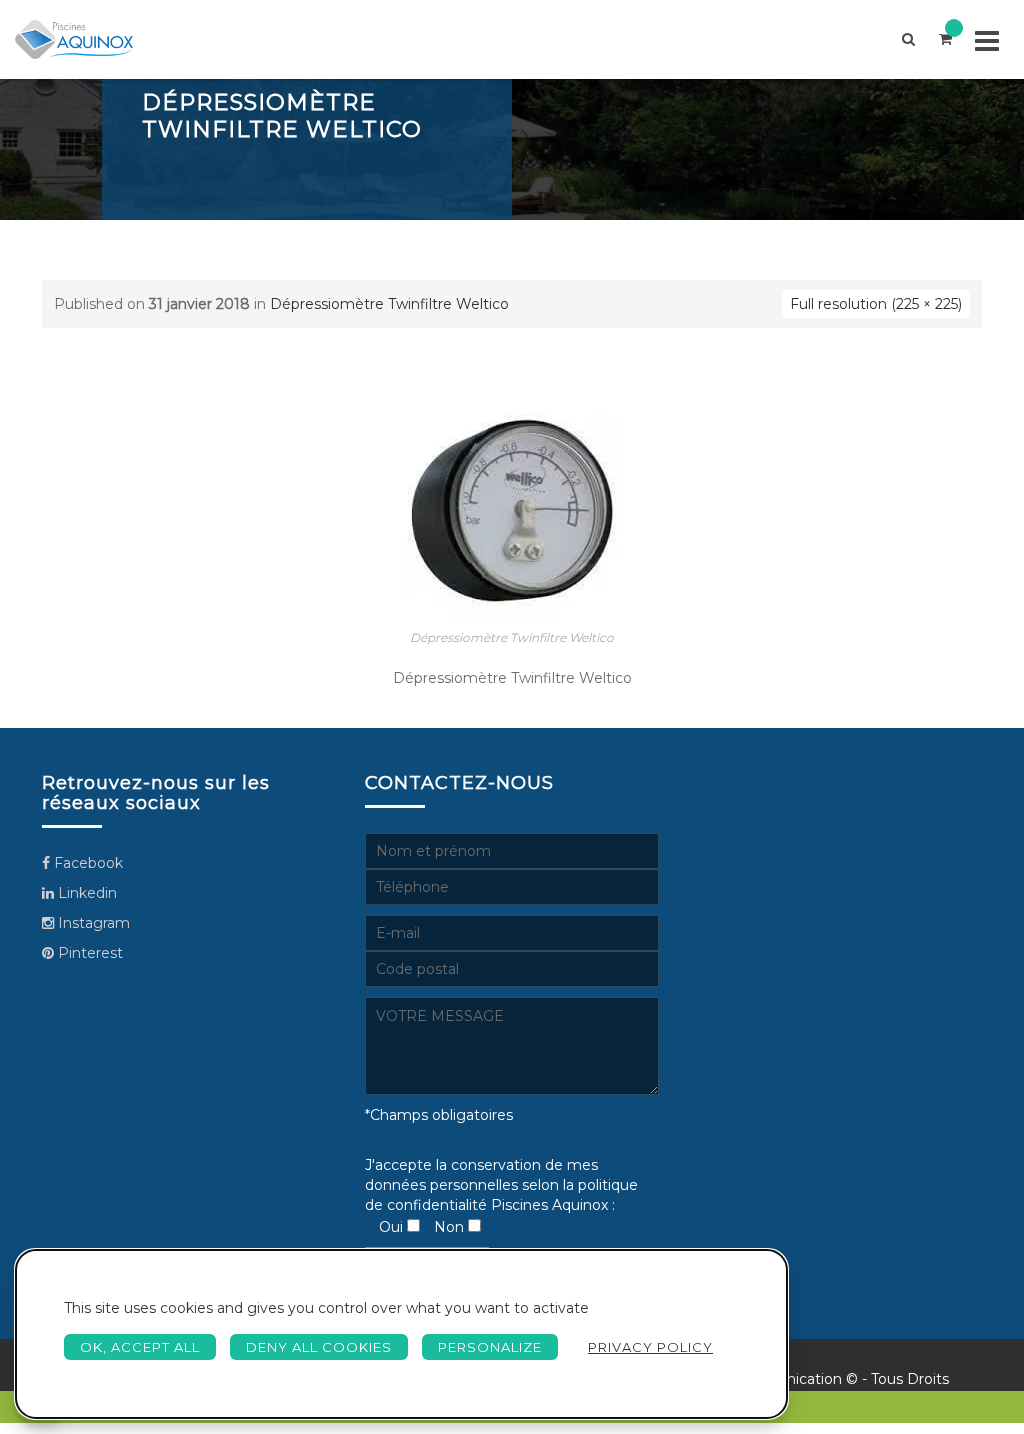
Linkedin (85, 893)
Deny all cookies (319, 1347)
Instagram (92, 923)
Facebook (86, 863)
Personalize (490, 1347)
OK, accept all (140, 1347)
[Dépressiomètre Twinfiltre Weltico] (512, 509)
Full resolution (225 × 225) (876, 304)
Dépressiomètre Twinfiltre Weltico (389, 304)
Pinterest (88, 953)
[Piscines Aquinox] (74, 39)
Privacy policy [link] (650, 1347)
